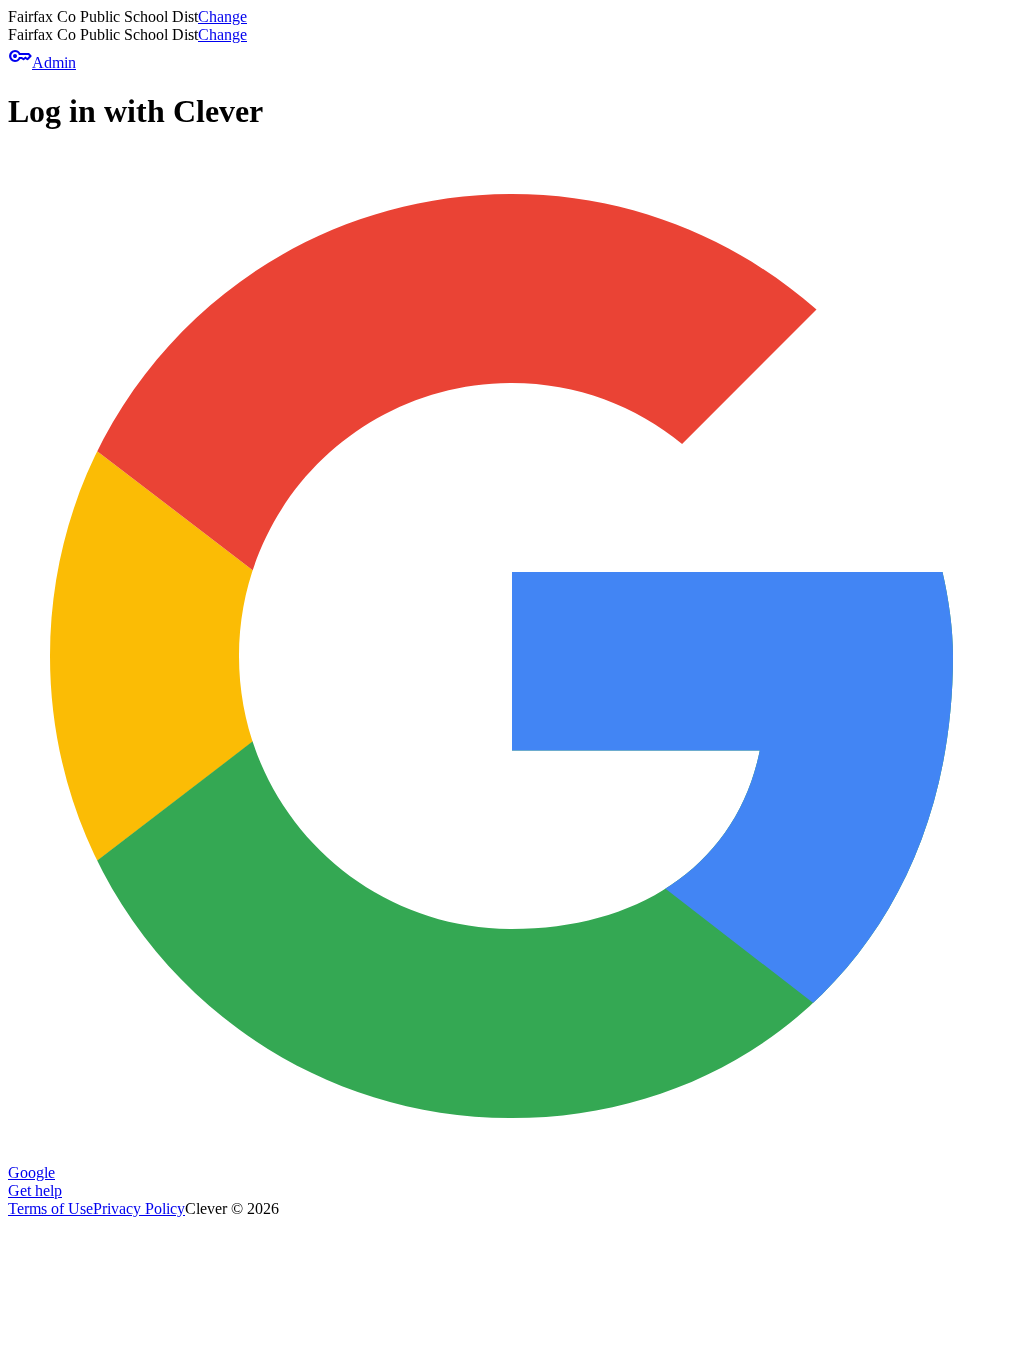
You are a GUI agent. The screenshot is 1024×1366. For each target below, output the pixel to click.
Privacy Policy (139, 1208)
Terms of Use (50, 1208)
